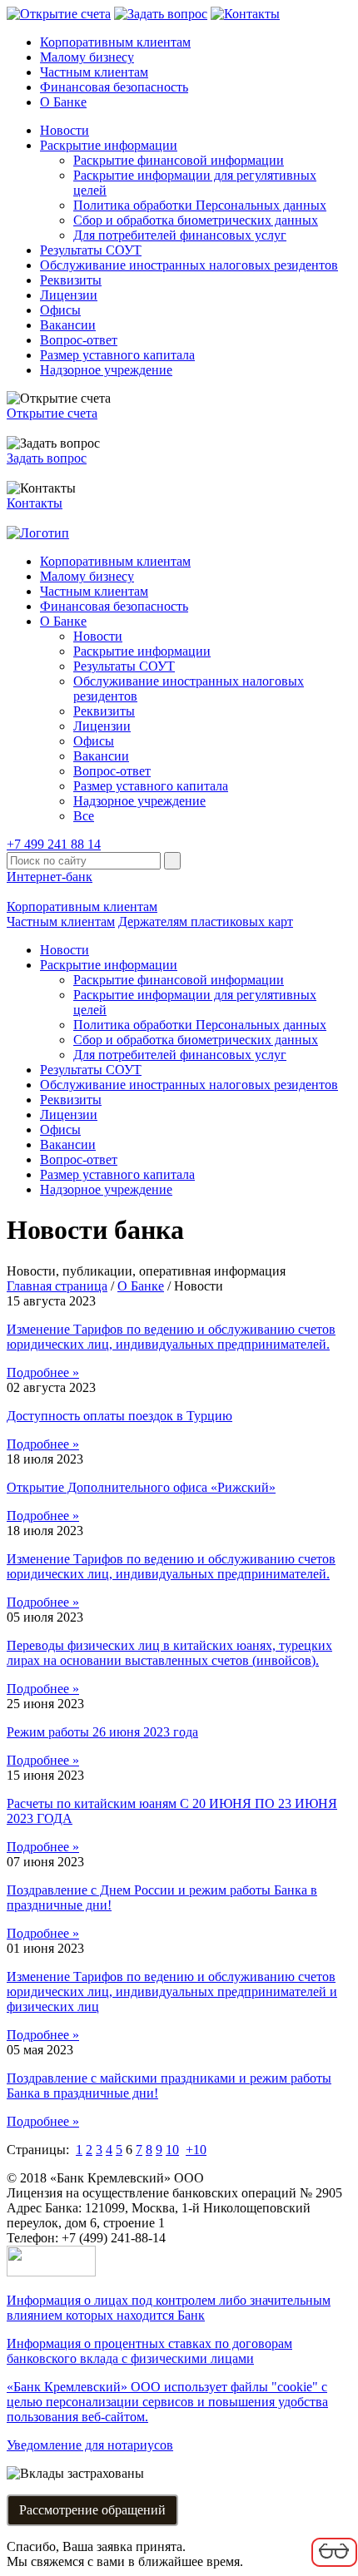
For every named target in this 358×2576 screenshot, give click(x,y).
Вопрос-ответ (79, 340)
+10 (196, 2150)
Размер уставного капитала (117, 355)
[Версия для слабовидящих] (334, 2564)
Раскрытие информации (109, 145)
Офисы (60, 310)
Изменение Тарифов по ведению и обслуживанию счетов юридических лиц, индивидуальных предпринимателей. (171, 1337)
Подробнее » (43, 1372)
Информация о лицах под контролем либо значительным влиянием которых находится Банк (169, 2308)
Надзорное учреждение (106, 370)
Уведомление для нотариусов (90, 2445)
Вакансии (68, 325)
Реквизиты (71, 280)
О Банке (63, 102)
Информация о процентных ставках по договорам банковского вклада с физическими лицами (149, 2351)
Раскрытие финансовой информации (179, 160)
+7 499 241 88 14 (54, 844)
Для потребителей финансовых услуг (180, 235)
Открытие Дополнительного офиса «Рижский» (141, 1487)
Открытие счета (52, 413)
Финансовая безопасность (114, 87)
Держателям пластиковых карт (206, 921)
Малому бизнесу (87, 57)
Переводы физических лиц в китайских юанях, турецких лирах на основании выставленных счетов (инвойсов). (169, 1653)
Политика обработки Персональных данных (200, 205)
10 (172, 2150)
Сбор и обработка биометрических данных (196, 220)
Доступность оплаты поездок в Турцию (119, 1416)
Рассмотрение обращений (92, 2510)
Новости (65, 130)
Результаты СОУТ (91, 250)
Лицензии (69, 295)
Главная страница (57, 1286)
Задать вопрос (47, 458)
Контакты (35, 503)
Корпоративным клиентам (115, 42)
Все (84, 816)
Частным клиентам (94, 72)
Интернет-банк (50, 877)
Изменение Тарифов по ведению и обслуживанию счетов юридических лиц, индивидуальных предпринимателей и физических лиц (172, 1991)
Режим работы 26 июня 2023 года (102, 1732)
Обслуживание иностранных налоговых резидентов (189, 265)
